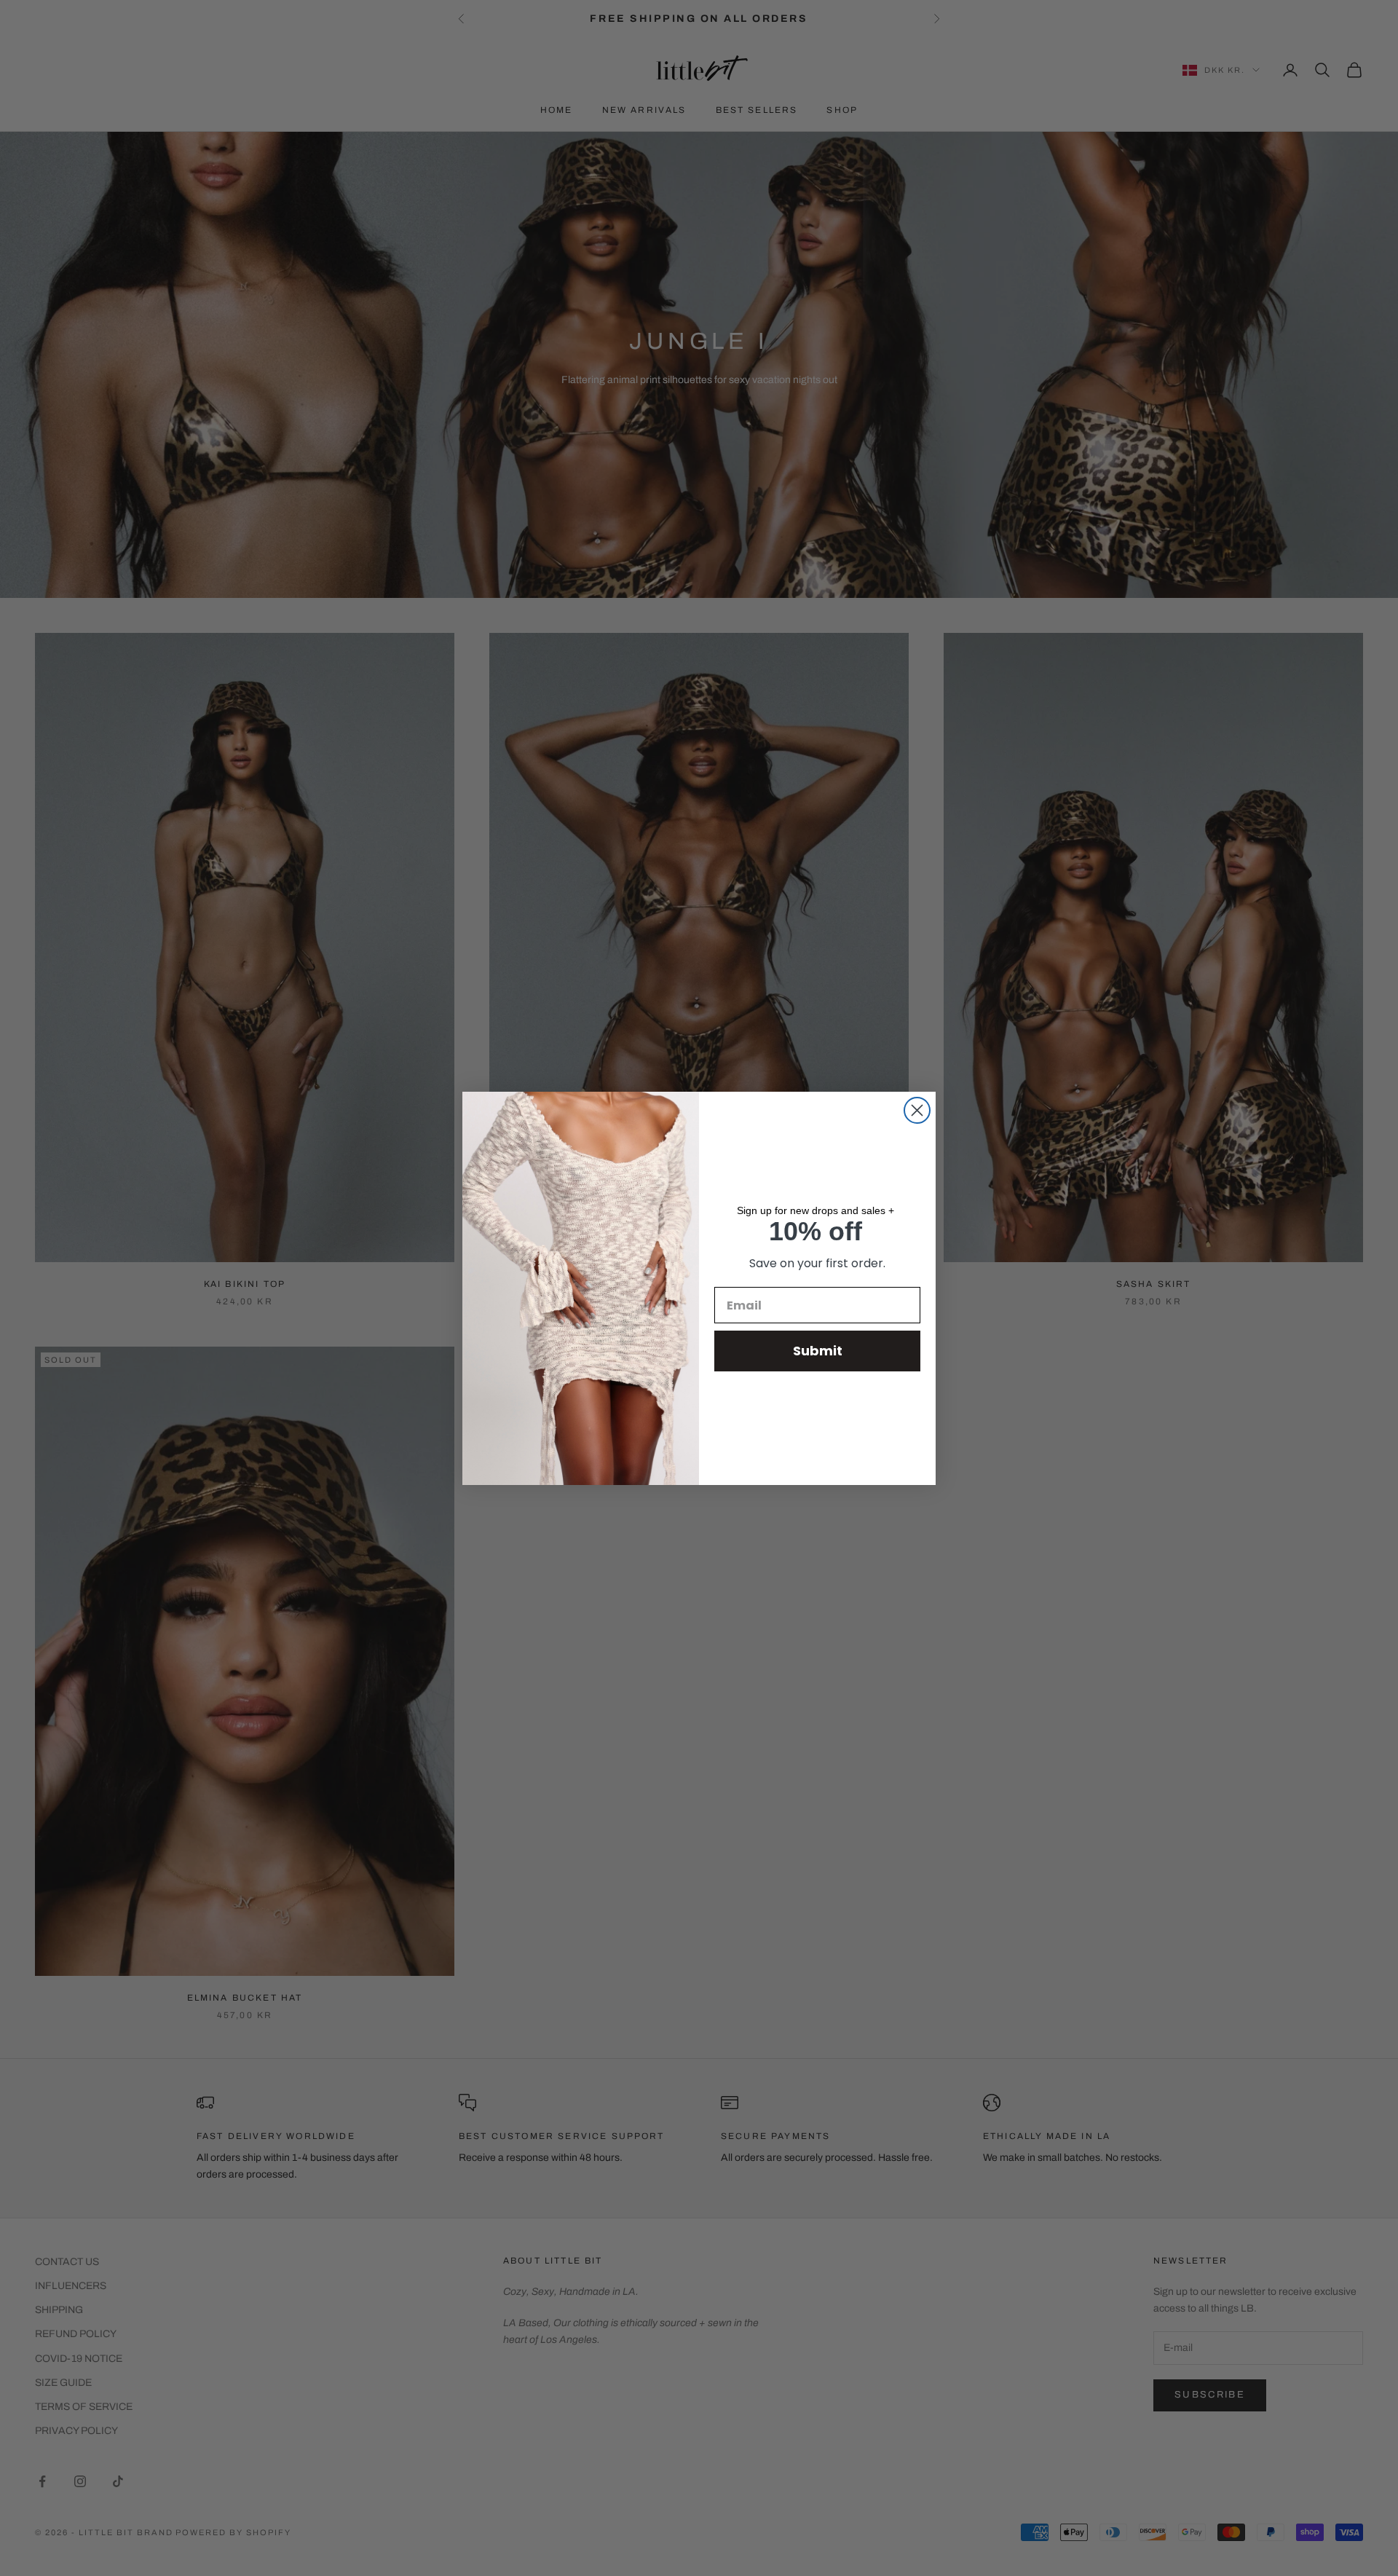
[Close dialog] (917, 1110)
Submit (818, 1351)
